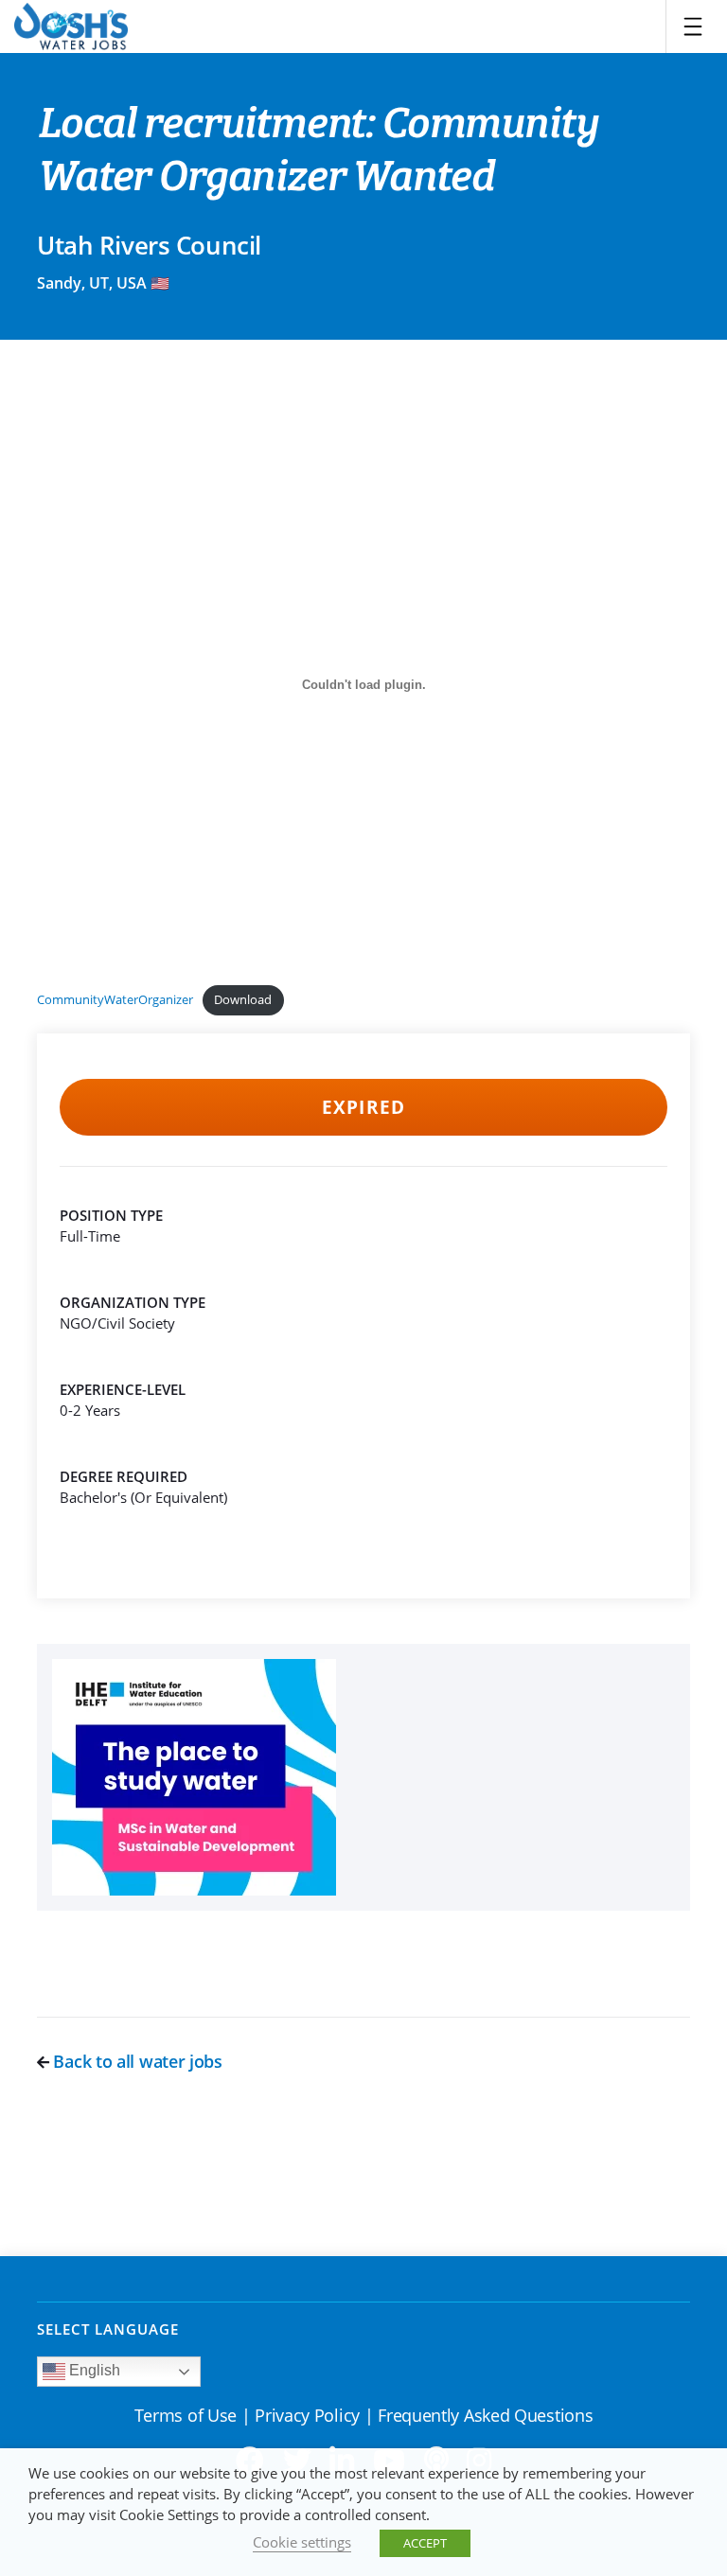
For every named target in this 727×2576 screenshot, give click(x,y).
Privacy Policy (307, 2415)
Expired (363, 1107)
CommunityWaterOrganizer (115, 999)
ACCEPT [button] (425, 2543)
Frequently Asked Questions (485, 2415)
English (93, 2370)
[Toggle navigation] (693, 26)
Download (243, 999)
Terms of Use (186, 2415)
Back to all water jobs (136, 2061)
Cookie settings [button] (302, 2542)
